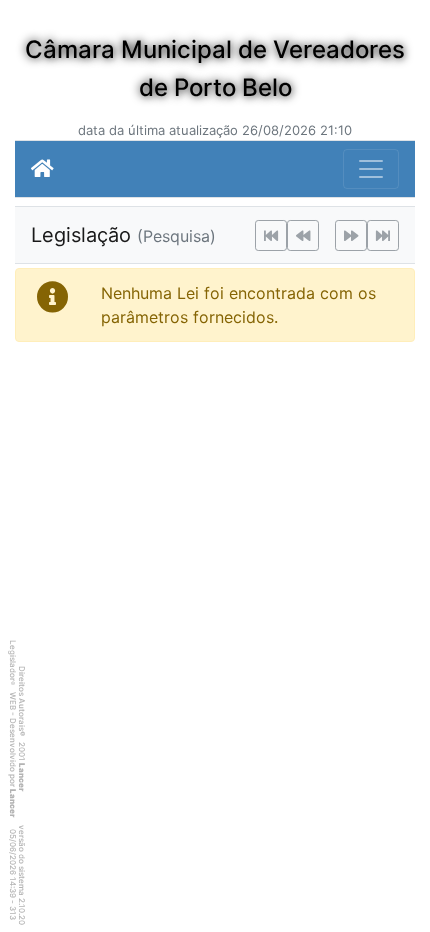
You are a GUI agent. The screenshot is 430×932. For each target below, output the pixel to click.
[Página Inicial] (42, 169)
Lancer (22, 777)
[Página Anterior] (303, 235)
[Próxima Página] (351, 235)
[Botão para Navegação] (371, 169)
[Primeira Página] (271, 235)
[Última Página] (383, 235)
